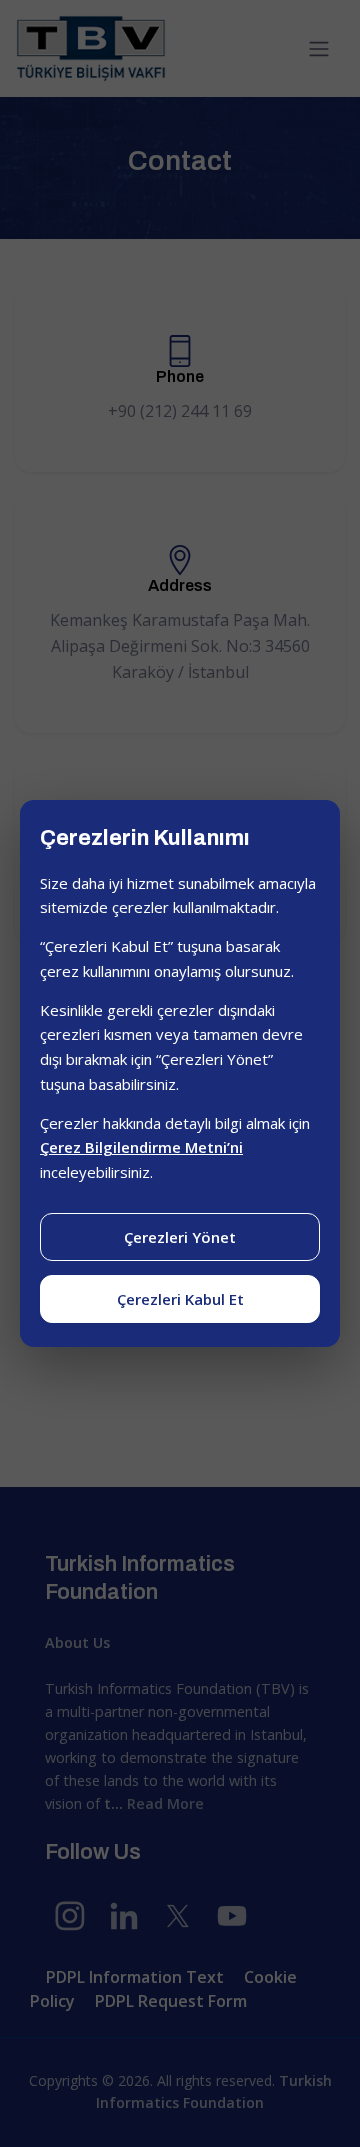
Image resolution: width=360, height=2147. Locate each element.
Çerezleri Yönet (180, 1237)
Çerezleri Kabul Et (180, 1299)
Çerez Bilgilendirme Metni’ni (141, 1147)
